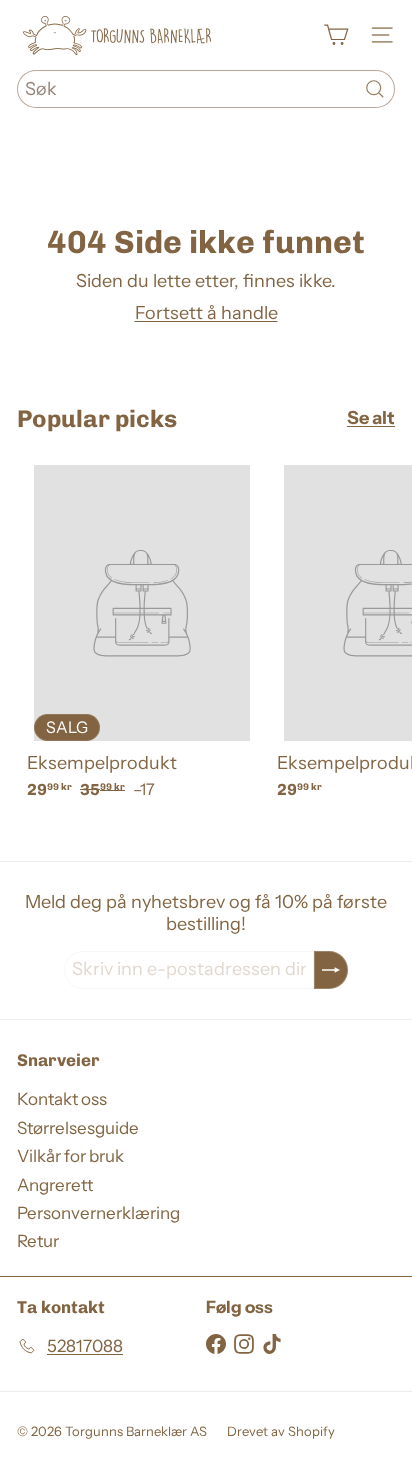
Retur (38, 1241)
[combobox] (206, 89)
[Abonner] (331, 970)
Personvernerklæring (98, 1213)
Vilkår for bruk (70, 1156)
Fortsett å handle (206, 313)
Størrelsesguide (78, 1128)
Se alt (371, 418)
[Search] (375, 89)
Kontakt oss (62, 1099)
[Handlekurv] (336, 35)
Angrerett (55, 1185)
